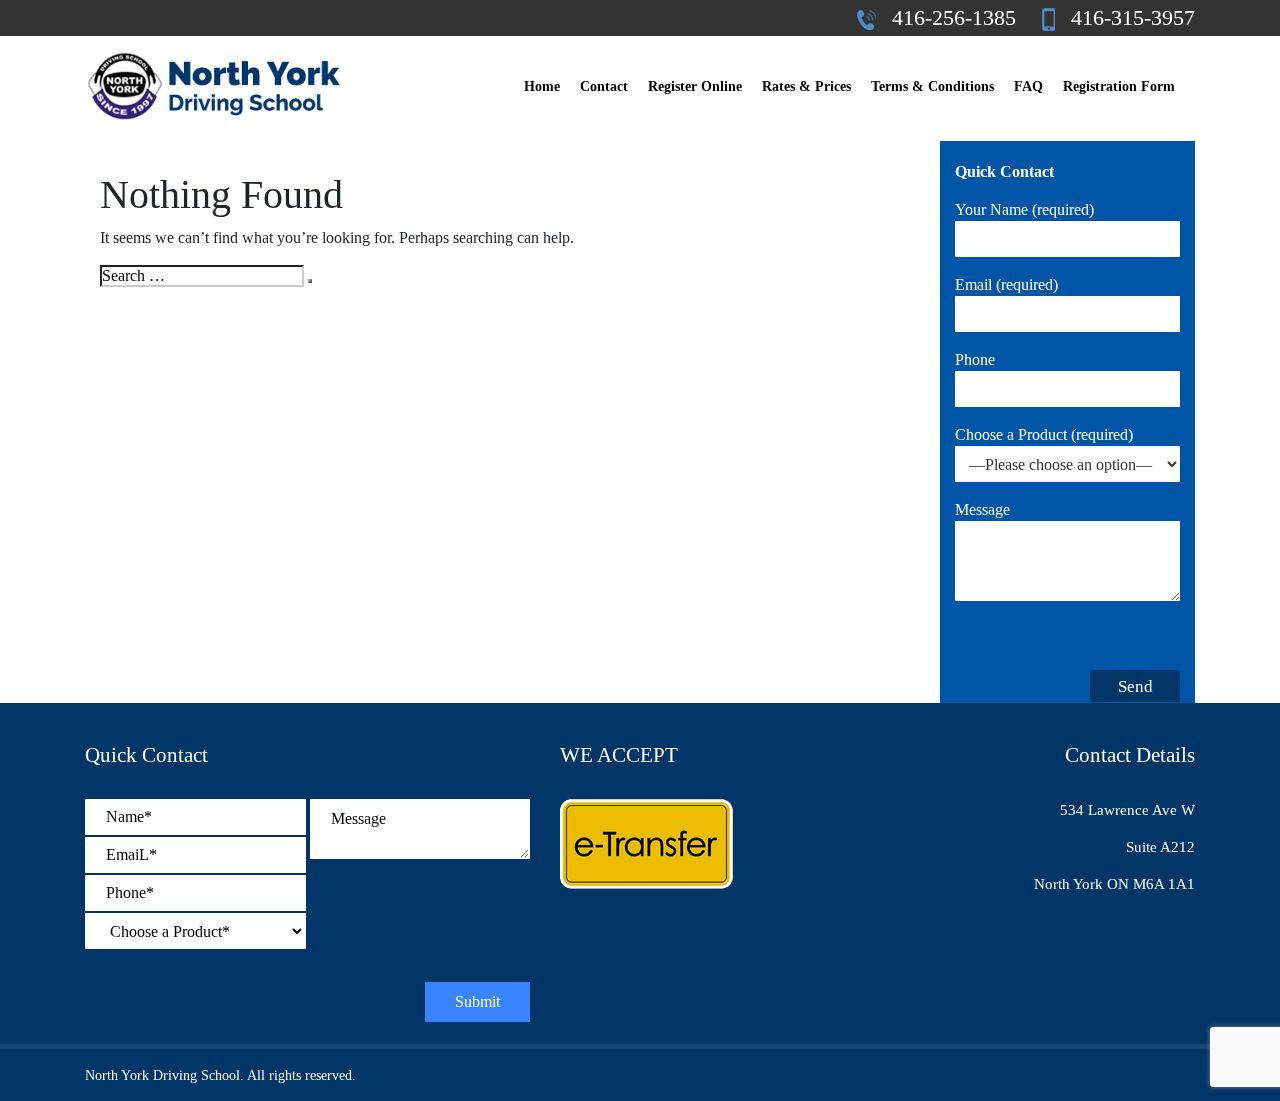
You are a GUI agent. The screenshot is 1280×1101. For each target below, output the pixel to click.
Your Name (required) (1024, 209)
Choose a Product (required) (1044, 434)
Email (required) (1006, 284)
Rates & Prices (806, 86)
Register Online (695, 86)
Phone (975, 359)
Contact (604, 86)
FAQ (1028, 86)
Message (982, 509)
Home (542, 86)
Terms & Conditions (932, 86)
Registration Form (1119, 86)
